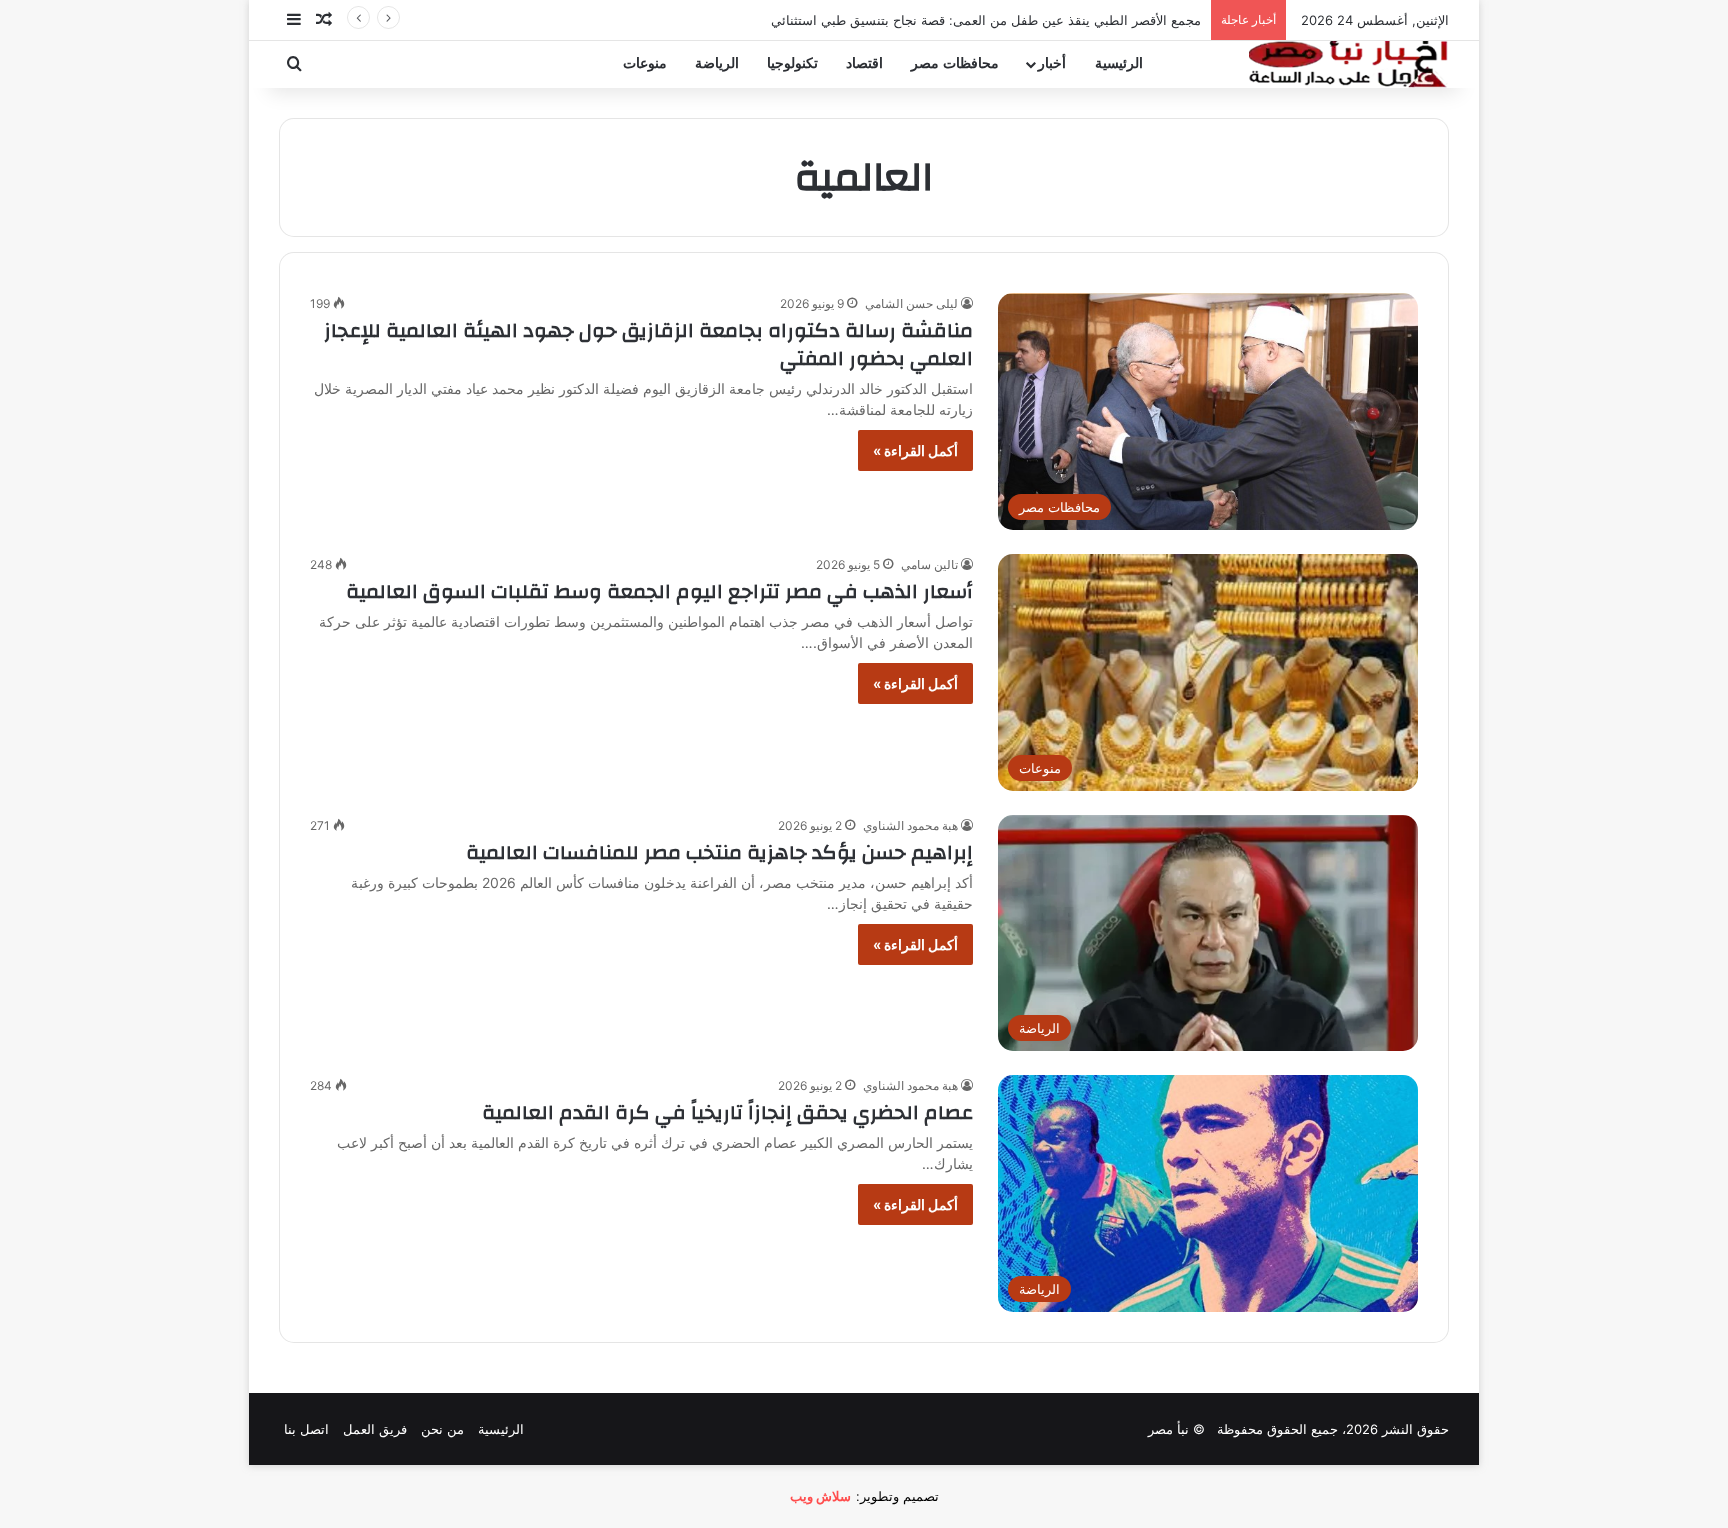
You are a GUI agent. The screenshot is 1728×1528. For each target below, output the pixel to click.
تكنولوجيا (792, 63)
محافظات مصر (955, 63)
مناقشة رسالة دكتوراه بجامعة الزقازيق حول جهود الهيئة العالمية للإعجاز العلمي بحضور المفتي (648, 344)
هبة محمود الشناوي (910, 825)
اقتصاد (864, 63)
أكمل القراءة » (915, 450)
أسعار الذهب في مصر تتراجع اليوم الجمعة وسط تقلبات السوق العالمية (659, 591)
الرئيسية (1119, 63)
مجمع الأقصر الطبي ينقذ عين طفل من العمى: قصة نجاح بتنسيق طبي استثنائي (986, 20)
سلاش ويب (820, 1496)
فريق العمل (375, 1429)
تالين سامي (929, 564)
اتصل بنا (306, 1429)
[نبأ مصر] (1349, 64)
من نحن (442, 1429)
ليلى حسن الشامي (911, 303)
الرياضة (717, 63)
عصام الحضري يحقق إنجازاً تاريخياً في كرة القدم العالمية (727, 1112)
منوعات (645, 63)
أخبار (1052, 63)
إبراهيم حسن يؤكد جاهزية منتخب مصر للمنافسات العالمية (719, 852)
